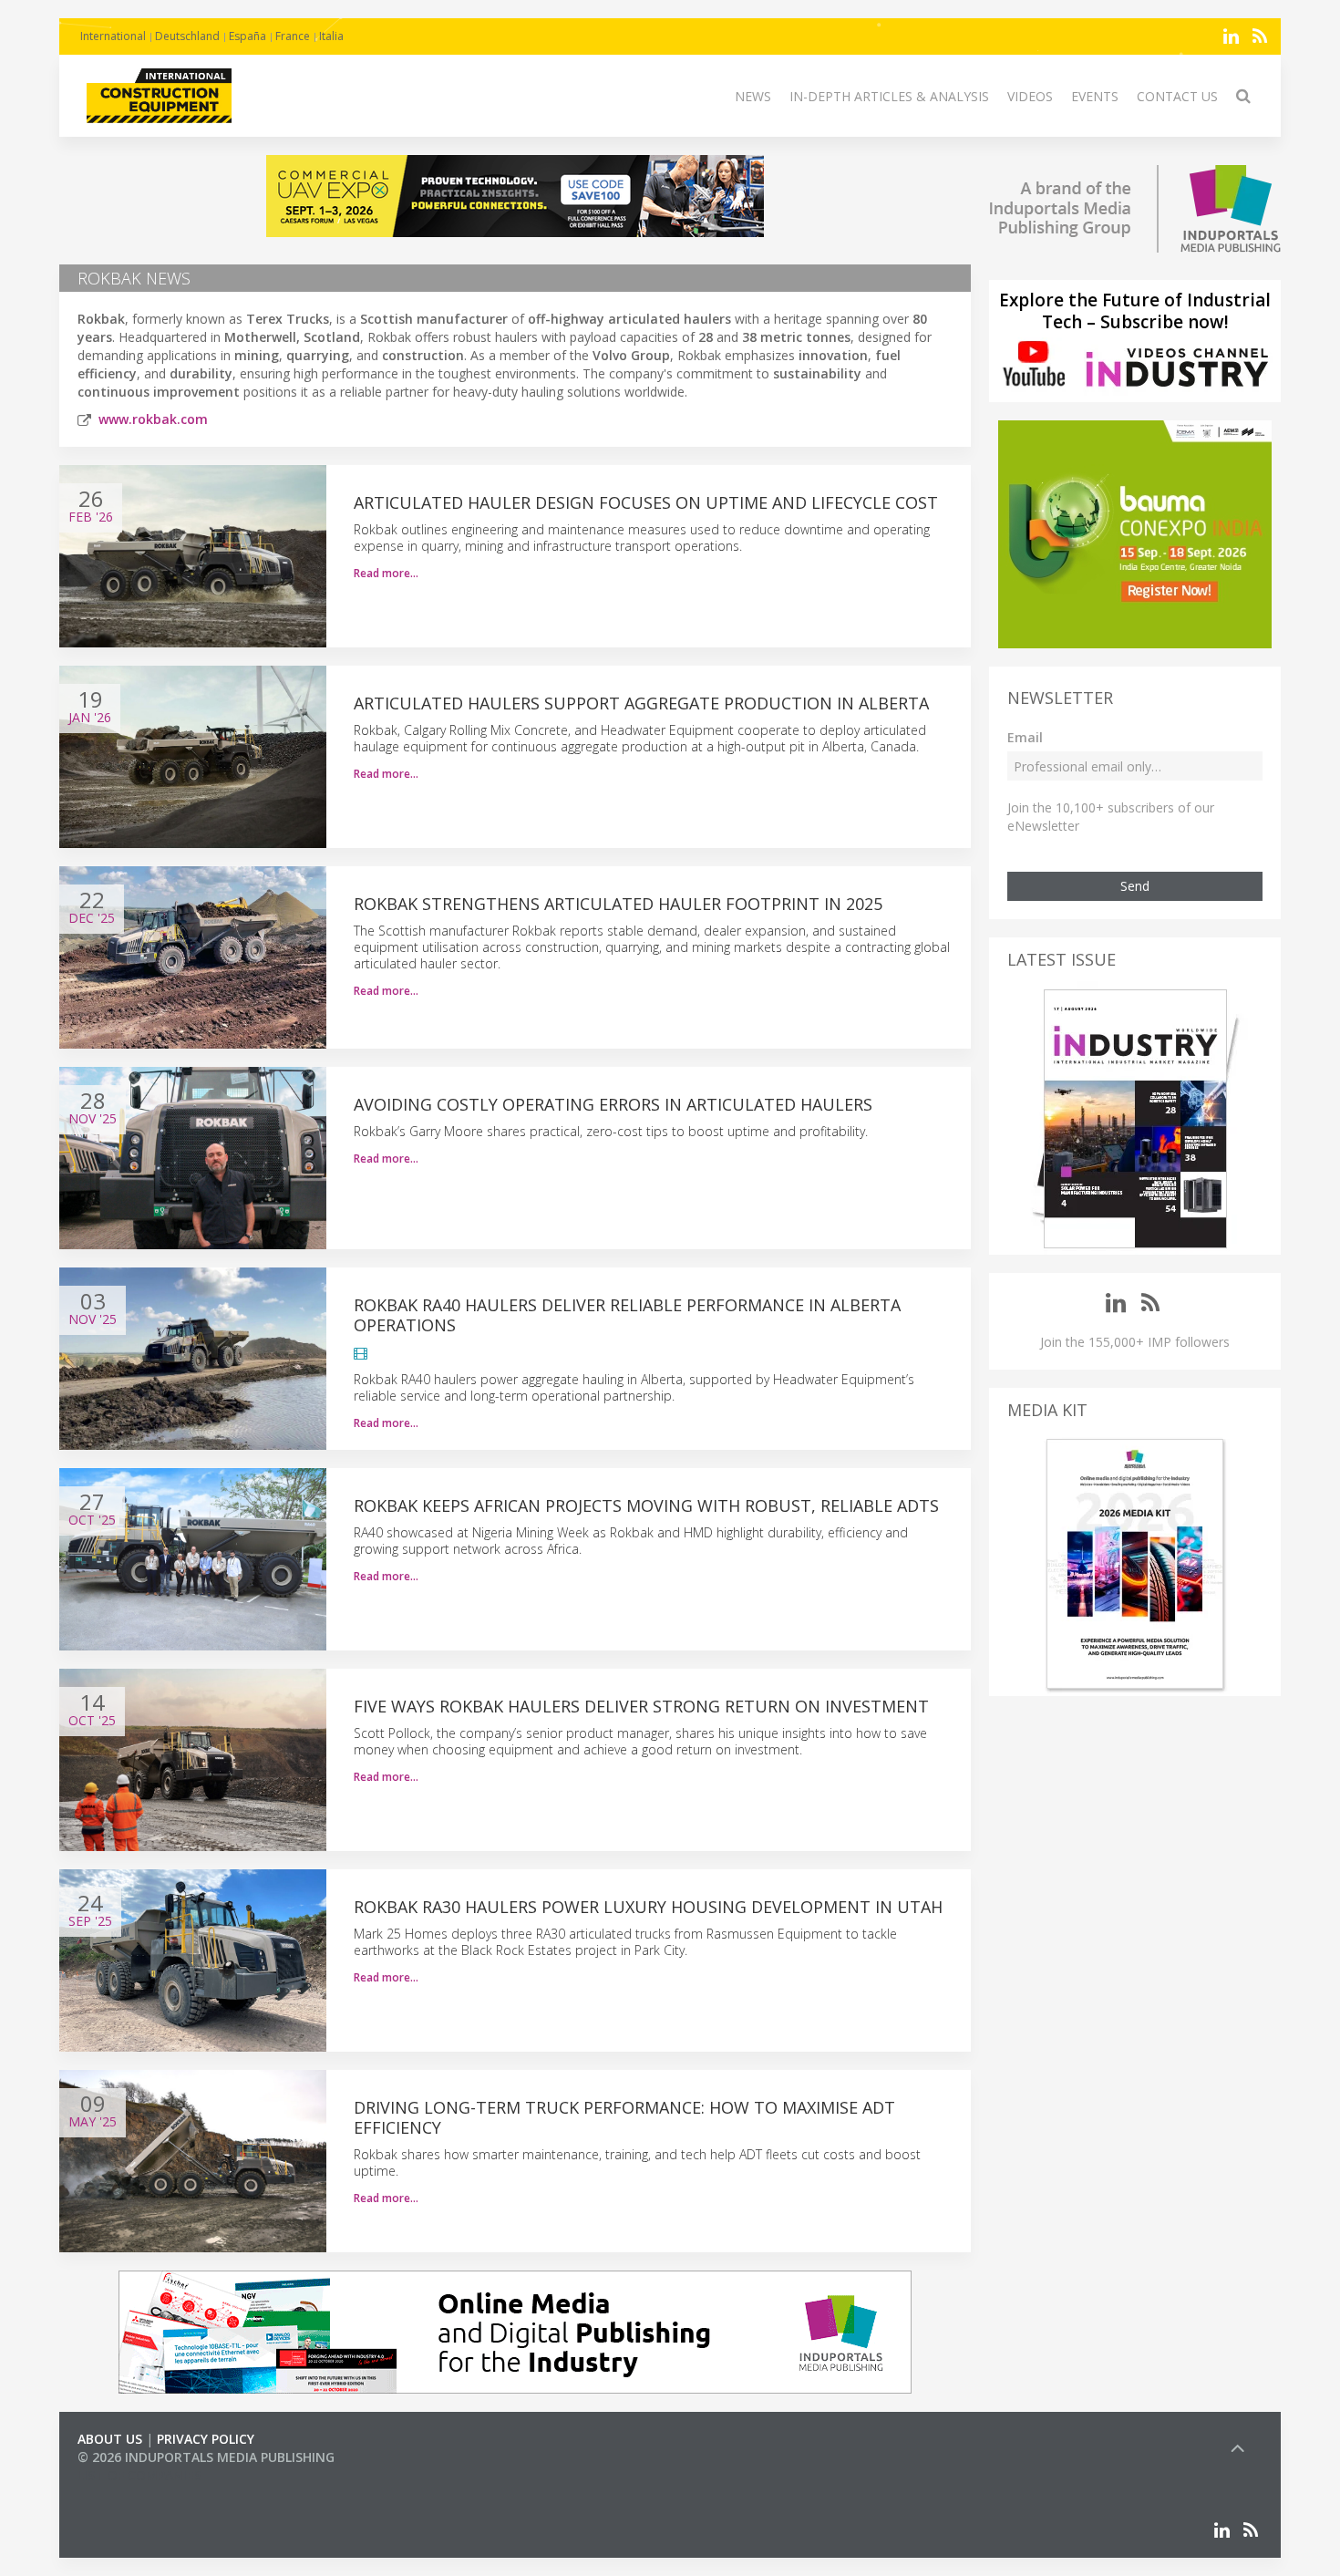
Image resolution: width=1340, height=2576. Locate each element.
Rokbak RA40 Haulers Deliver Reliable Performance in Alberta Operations (627, 1315)
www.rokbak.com (153, 419)
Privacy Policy (206, 2439)
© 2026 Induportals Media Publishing (206, 2457)
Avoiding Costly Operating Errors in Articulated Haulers (613, 1104)
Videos (1030, 96)
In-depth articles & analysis (889, 96)
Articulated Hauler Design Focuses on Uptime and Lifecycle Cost (646, 502)
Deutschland (187, 36)
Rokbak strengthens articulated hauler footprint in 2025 (618, 904)
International (113, 36)
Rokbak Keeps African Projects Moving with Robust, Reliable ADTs (646, 1505)
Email (1025, 737)
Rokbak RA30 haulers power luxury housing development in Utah (648, 1907)
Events (1095, 96)
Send (1135, 886)
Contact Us (1177, 96)
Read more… (386, 573)
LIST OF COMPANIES (139, 2475)
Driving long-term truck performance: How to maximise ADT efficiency (624, 2117)
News (753, 96)
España (247, 36)
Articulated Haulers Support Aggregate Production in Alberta (641, 703)
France (293, 36)
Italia (331, 36)
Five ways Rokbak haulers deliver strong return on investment (641, 1706)
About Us (110, 2439)
